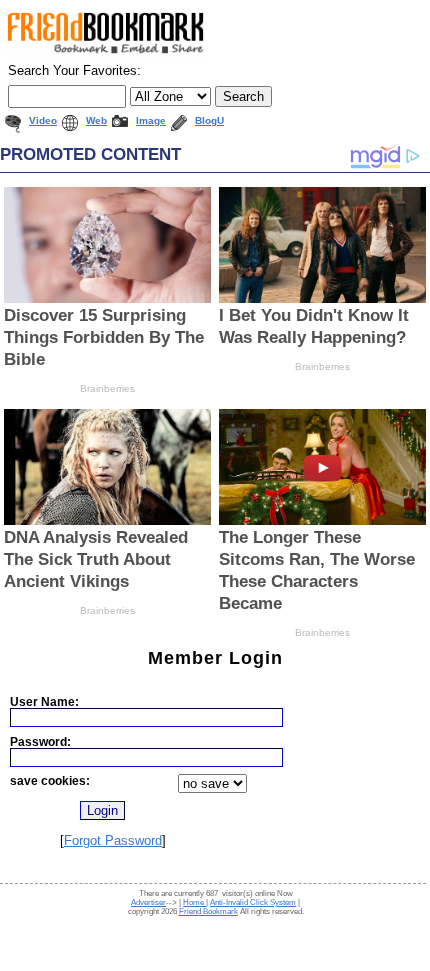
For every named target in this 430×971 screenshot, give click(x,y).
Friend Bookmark (208, 911)
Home (194, 902)
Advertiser (148, 902)
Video (43, 120)
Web (96, 120)
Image (151, 120)
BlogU (209, 120)
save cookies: (50, 780)
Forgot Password (113, 840)
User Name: (44, 701)
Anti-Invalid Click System (253, 902)
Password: (40, 741)
